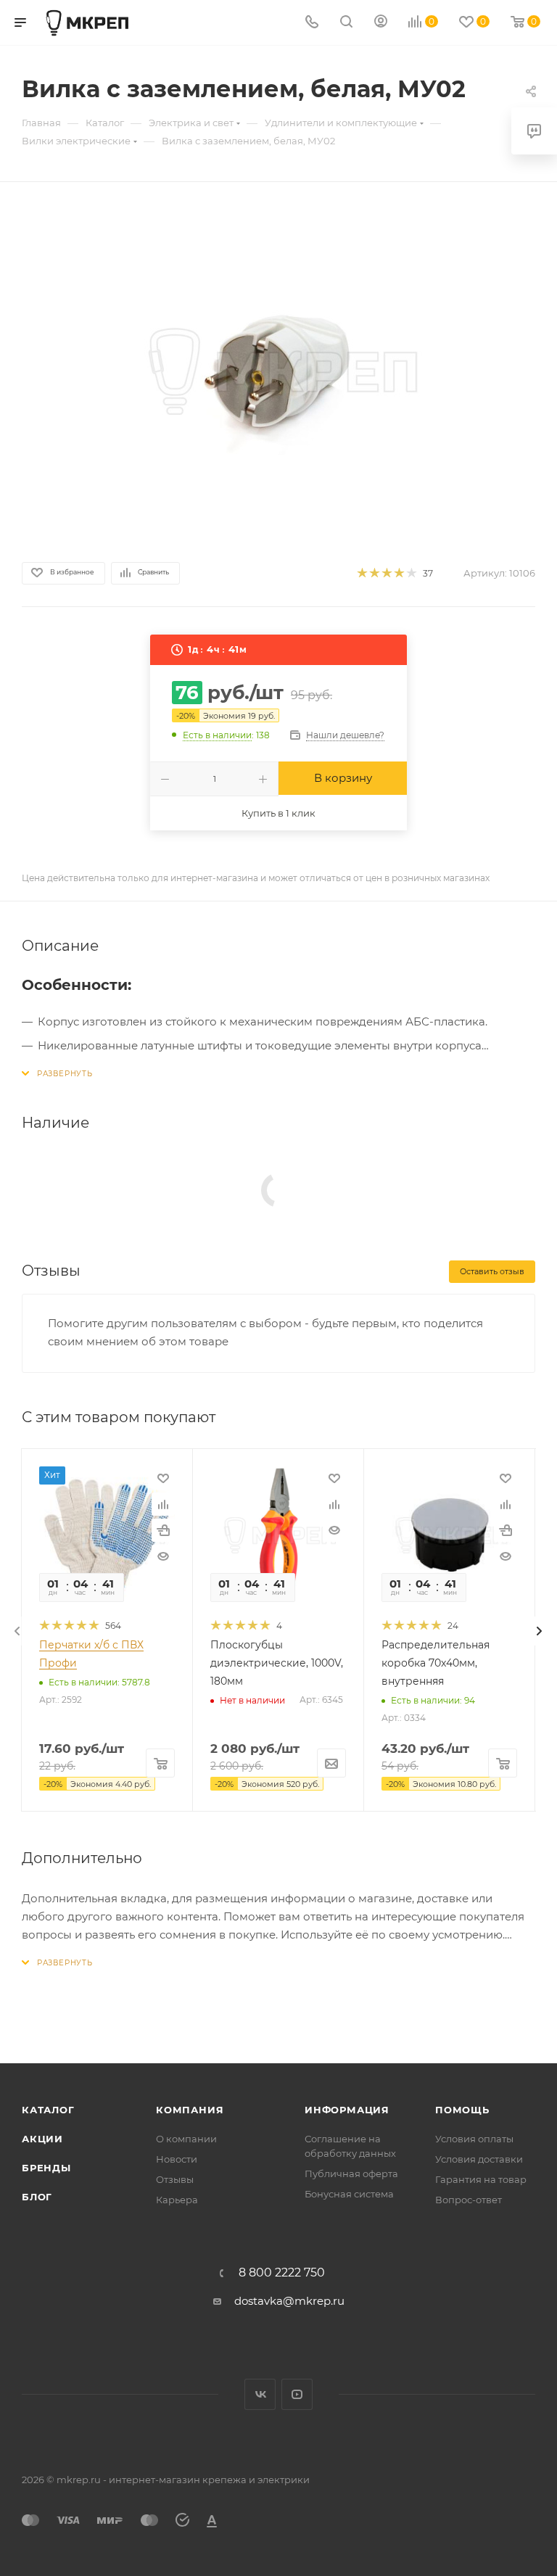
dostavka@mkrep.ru (289, 2301)
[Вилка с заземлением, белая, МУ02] (278, 369)
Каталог (48, 2110)
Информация (347, 2110)
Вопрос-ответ (469, 2200)
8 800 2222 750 (282, 2273)
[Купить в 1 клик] (163, 1530)
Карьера (177, 2200)
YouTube (297, 2394)
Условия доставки (479, 2159)
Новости (177, 2159)
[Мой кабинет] (381, 23)
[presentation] (17, 1631)
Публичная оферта (351, 2173)
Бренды (46, 2168)
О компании (186, 2139)
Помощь (462, 2110)
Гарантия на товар (481, 2179)
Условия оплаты (474, 2139)
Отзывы (175, 2179)
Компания (190, 2110)
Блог (37, 2197)
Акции (42, 2139)
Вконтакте (260, 2394)
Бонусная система (349, 2194)
